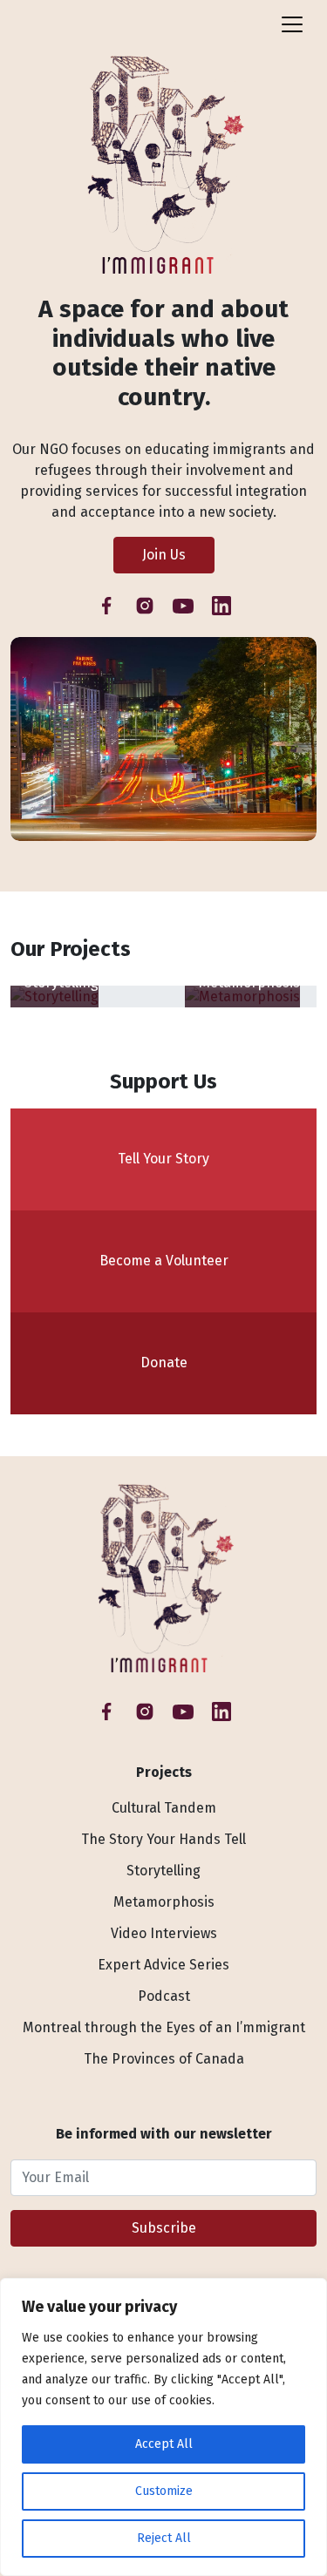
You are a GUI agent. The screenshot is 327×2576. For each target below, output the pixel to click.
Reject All (164, 2538)
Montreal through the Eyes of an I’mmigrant (164, 2027)
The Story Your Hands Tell (163, 1839)
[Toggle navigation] (292, 24)
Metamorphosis (164, 1902)
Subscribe (164, 2228)
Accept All (164, 2444)
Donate (164, 1363)
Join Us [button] (164, 555)
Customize (164, 2491)
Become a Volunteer (164, 1261)
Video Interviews (164, 1933)
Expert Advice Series (163, 1965)
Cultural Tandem (164, 1808)
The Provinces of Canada (164, 2059)
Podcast (164, 1996)
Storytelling (163, 1871)
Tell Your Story (163, 1159)
